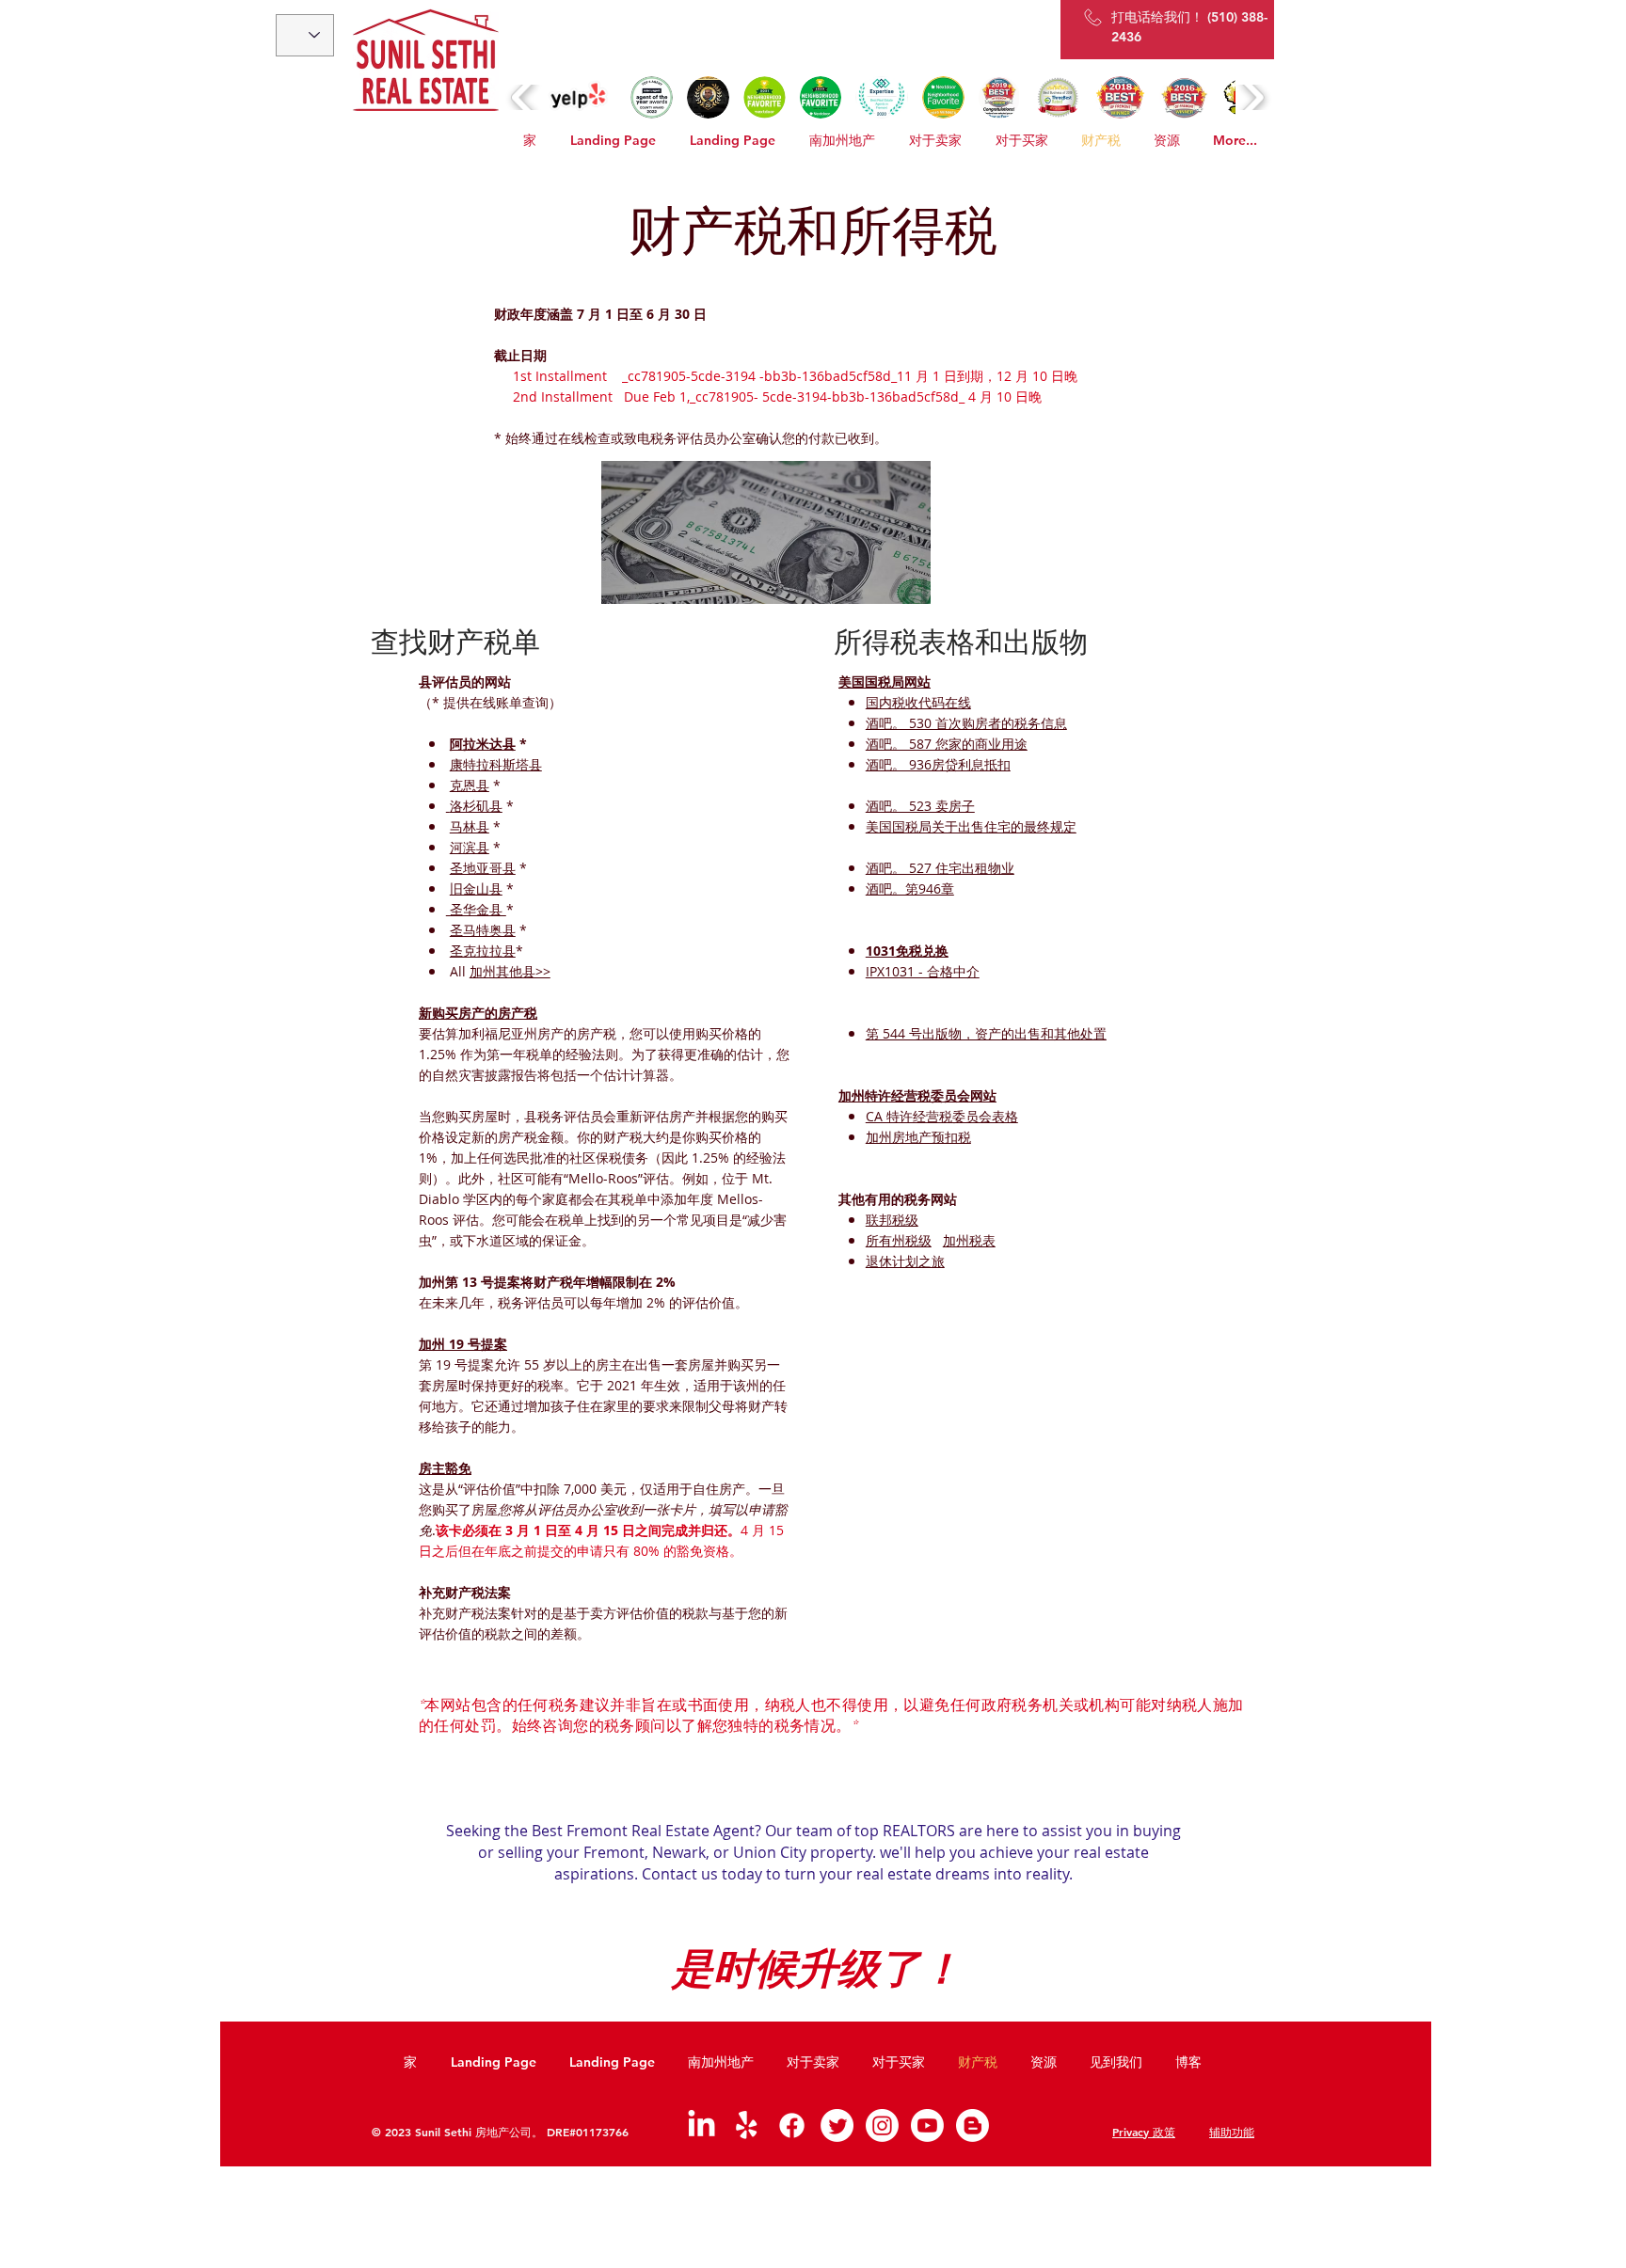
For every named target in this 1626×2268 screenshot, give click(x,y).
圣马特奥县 (483, 930)
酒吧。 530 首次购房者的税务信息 (966, 723)
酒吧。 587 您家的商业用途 (947, 744)
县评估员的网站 (465, 682)
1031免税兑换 (907, 951)
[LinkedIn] (701, 2125)
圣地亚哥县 (483, 868)
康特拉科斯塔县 (496, 764)
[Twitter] (837, 2125)
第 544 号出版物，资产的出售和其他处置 (986, 1033)
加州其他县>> (510, 971)
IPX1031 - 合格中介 (923, 971)
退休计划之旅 (905, 1261)
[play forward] (1252, 97)
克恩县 (470, 785)
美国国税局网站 (885, 682)
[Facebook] (792, 2125)
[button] (578, 97)
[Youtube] (927, 2125)
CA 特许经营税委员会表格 (942, 1116)
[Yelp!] (747, 2125)
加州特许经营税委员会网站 (917, 1095)
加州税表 (969, 1240)
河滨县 (470, 847)
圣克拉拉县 (483, 951)
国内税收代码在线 (918, 702)
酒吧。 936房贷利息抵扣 (938, 764)
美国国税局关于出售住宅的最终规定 (971, 826)
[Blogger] (972, 2125)
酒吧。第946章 (910, 888)
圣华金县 (476, 909)
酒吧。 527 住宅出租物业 (940, 868)
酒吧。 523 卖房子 (920, 806)
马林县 (470, 826)
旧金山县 (476, 888)
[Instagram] (882, 2125)
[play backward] (524, 97)
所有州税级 (899, 1240)
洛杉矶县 (476, 806)
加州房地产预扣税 (918, 1137)
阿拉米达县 (483, 744)
